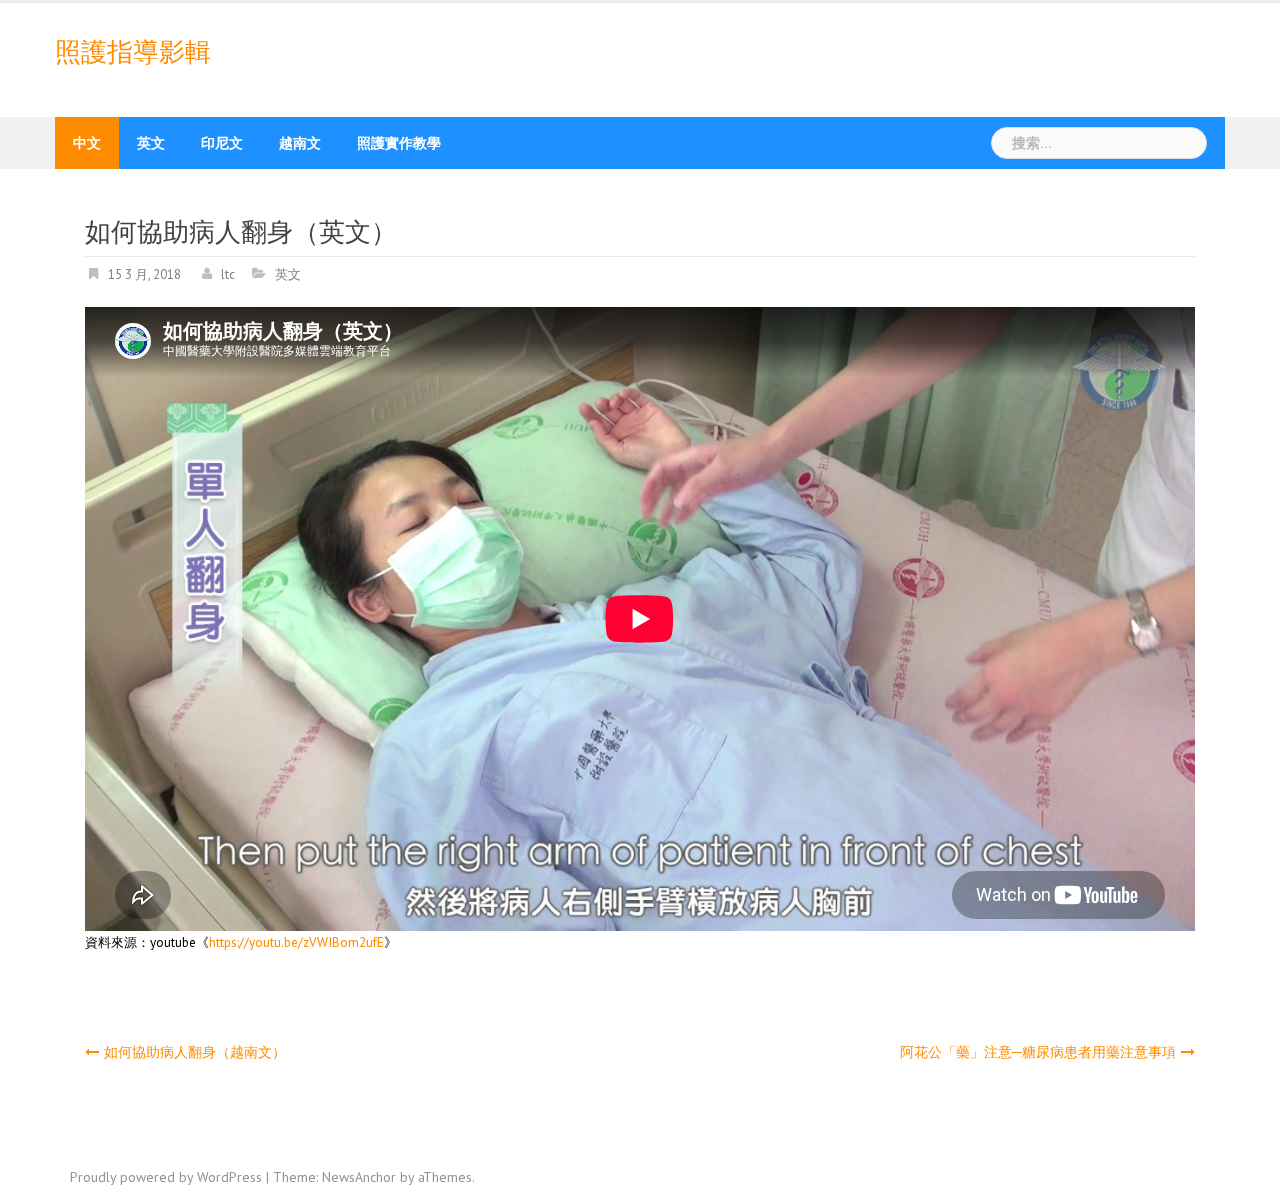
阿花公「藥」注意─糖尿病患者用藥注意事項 (1038, 1052)
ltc (228, 274)
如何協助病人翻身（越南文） (195, 1052)
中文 (87, 143)
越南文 (300, 143)
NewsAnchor (359, 1177)
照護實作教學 (399, 143)
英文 (151, 143)
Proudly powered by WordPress (166, 1177)
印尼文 (222, 143)
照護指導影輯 (133, 52)
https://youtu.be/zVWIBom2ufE (296, 942)
